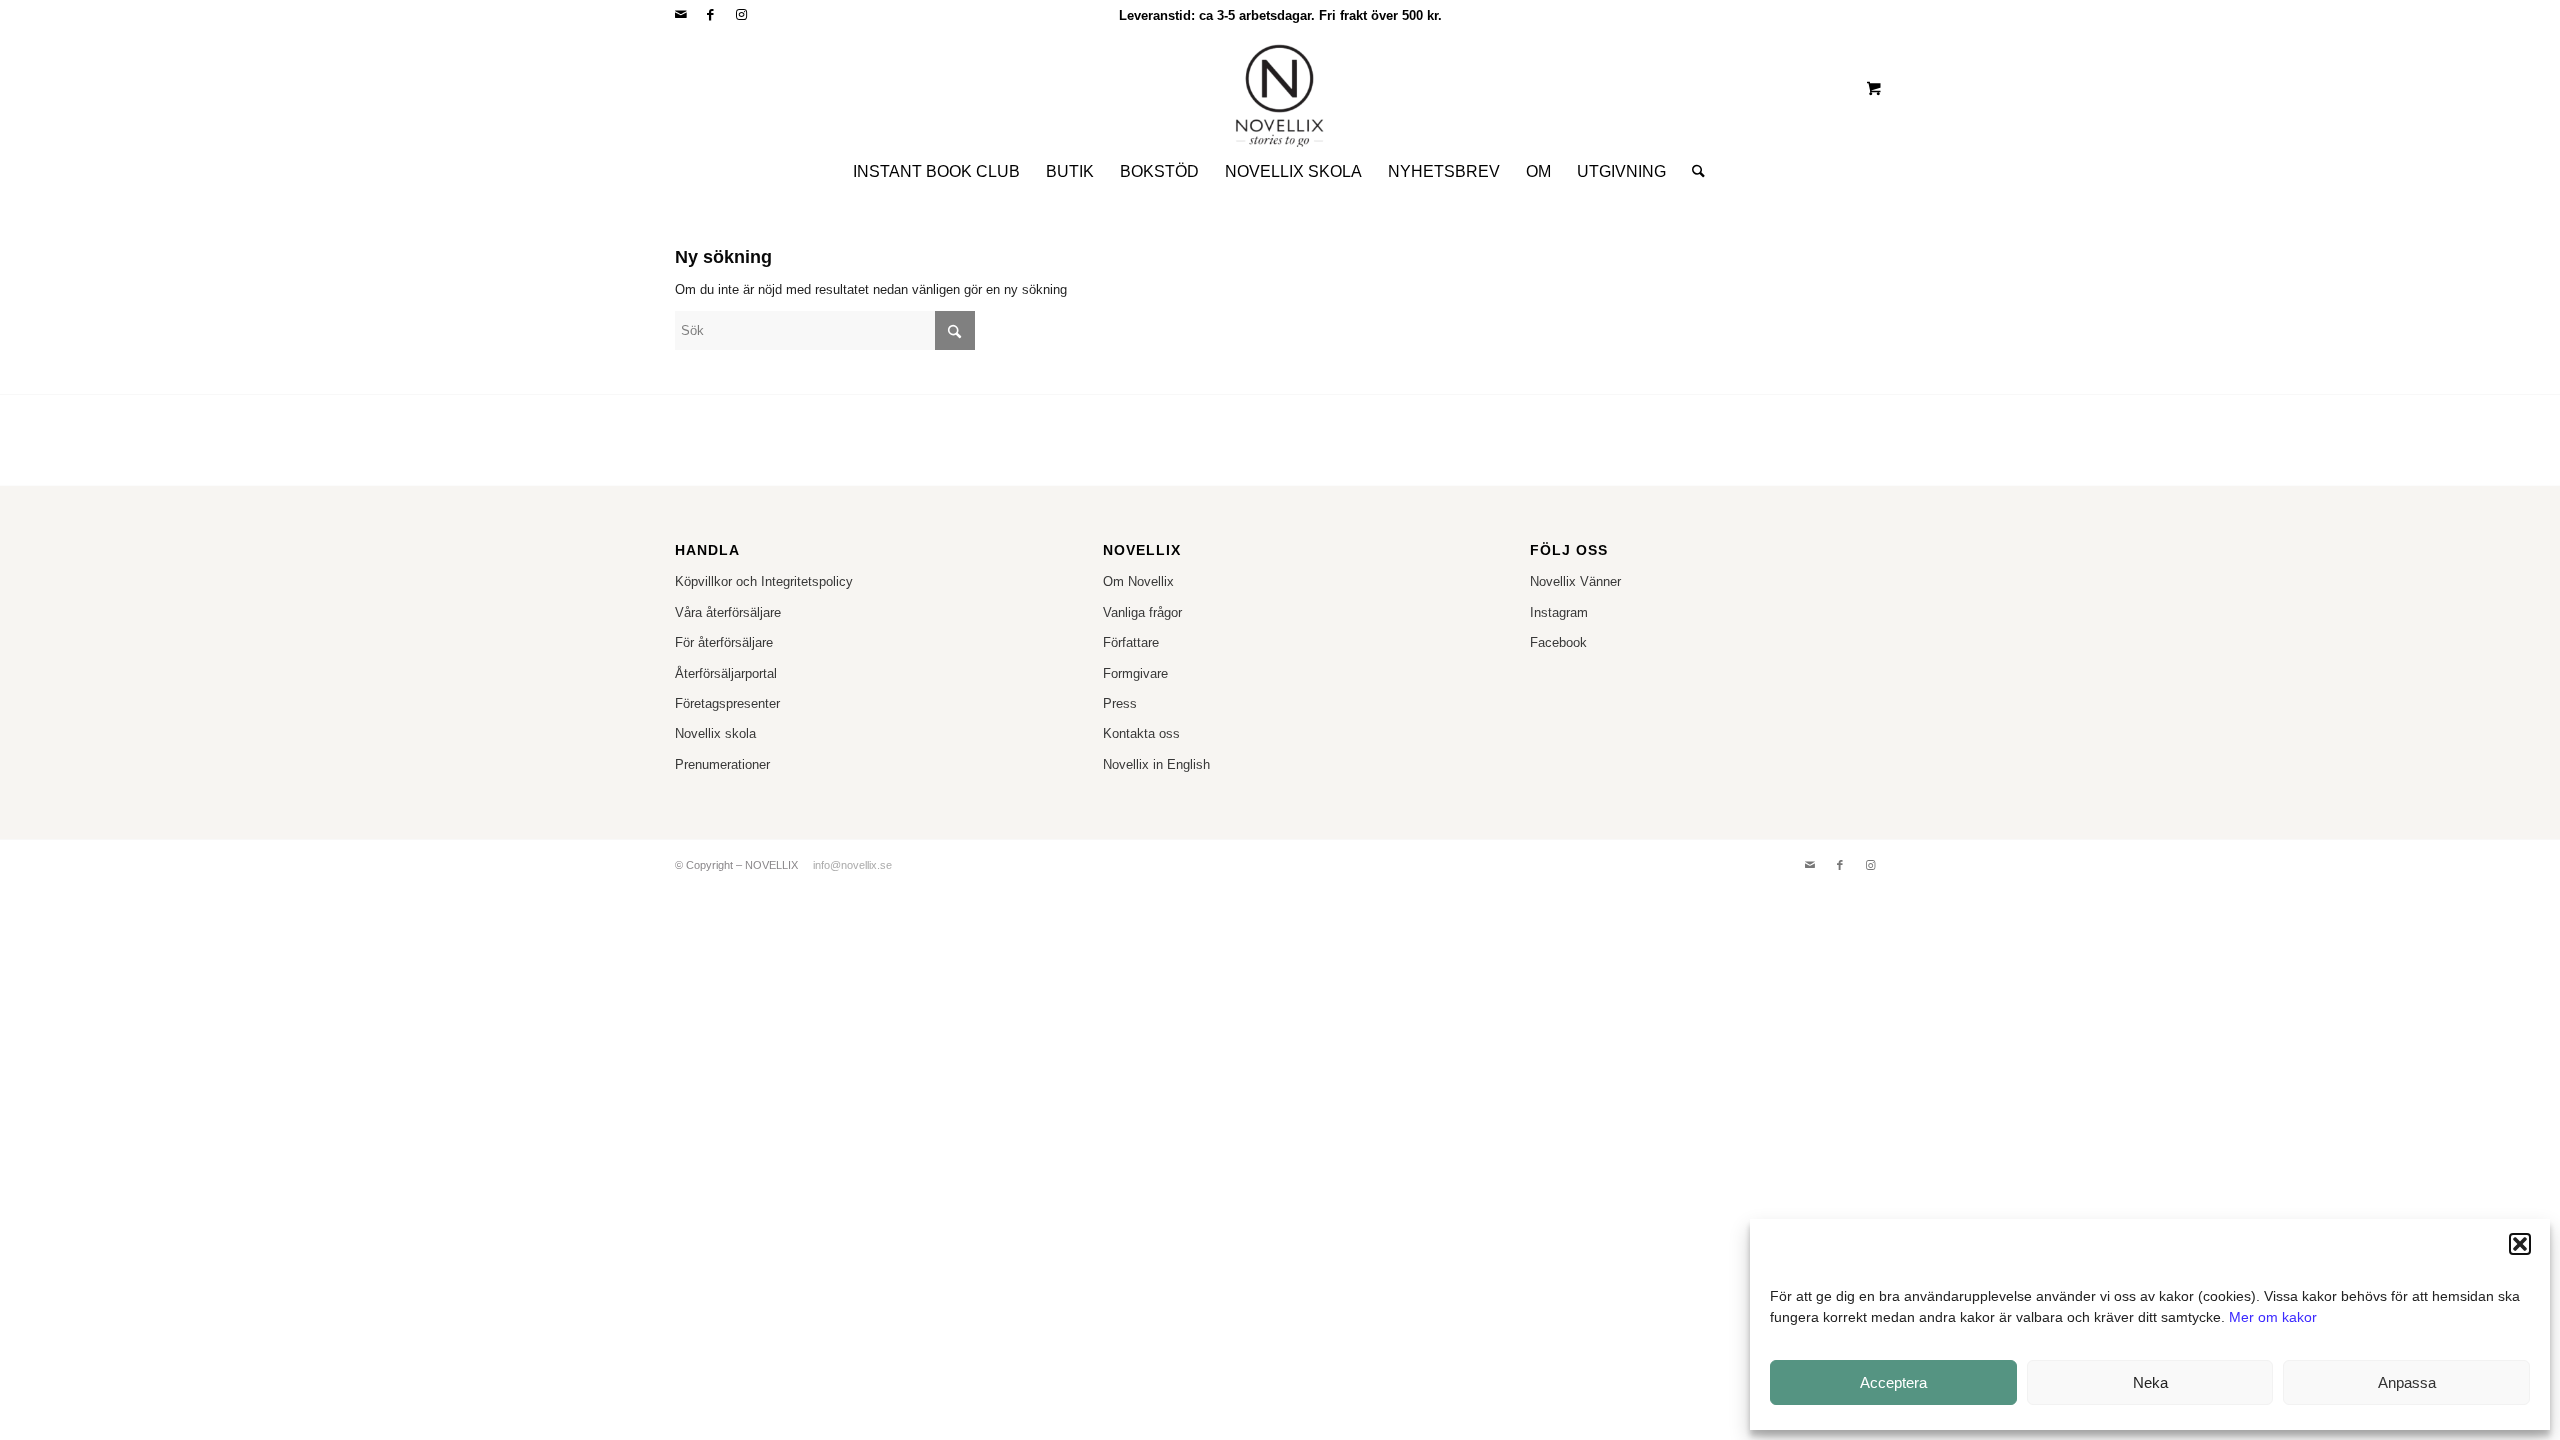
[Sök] (1692, 172)
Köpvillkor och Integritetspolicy (764, 581)
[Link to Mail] (680, 15)
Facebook (1558, 642)
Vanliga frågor (1142, 612)
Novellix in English (1156, 764)
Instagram (1559, 612)
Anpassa (2407, 1382)
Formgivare (1135, 673)
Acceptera (1893, 1382)
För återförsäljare (724, 642)
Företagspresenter (727, 703)
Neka (2150, 1382)
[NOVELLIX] (1280, 88)
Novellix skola (715, 733)
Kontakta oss (1141, 733)
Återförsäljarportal (726, 673)
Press (1120, 703)
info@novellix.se (852, 865)
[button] (2520, 1244)
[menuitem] (936, 172)
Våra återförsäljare (728, 612)
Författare (1131, 642)
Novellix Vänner (1575, 581)
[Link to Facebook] (710, 15)
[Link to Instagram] (741, 15)
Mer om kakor (2273, 1317)
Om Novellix (1138, 581)
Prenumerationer (722, 764)
